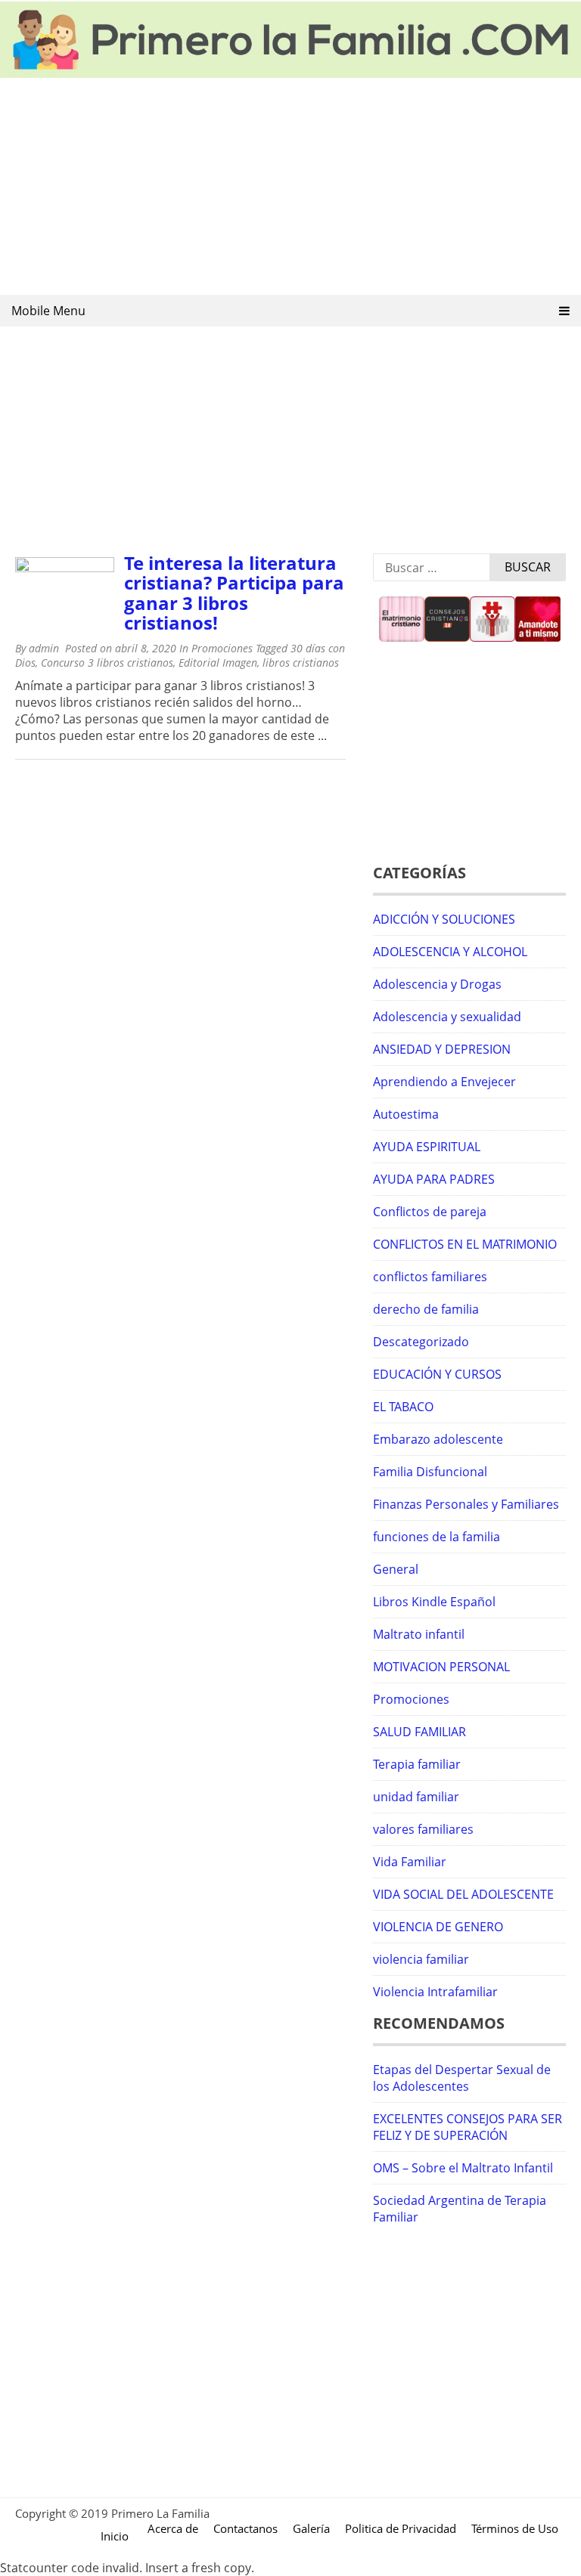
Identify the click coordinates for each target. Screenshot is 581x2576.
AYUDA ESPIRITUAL (427, 1147)
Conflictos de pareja (430, 1212)
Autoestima (406, 1114)
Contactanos (245, 2528)
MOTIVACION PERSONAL (441, 1667)
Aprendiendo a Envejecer (444, 1082)
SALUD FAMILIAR (419, 1732)
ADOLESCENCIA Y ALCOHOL (450, 952)
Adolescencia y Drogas (437, 984)
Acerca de (173, 2528)
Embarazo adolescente (438, 1439)
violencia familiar (421, 1959)
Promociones (222, 648)
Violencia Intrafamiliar (435, 1992)
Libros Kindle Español (434, 1602)
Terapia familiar (417, 1764)
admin (44, 648)
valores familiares (423, 1829)
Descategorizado (421, 1342)
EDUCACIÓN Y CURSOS (437, 1374)
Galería (311, 2528)
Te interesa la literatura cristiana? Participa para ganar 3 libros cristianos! (234, 593)
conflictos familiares (430, 1277)
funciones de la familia (437, 1537)
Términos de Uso (515, 2528)
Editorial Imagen (218, 663)
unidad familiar (416, 1797)
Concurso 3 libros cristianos (107, 663)
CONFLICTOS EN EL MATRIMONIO (465, 1244)
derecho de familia (426, 1309)
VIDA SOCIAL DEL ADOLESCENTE (463, 1894)
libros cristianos (301, 663)
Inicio (115, 2536)
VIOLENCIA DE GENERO (438, 1927)
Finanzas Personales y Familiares (466, 1504)
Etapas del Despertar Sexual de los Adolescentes (462, 2078)
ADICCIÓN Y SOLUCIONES (444, 919)
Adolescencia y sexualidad (447, 1017)
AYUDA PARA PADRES (434, 1179)
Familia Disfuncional (430, 1472)
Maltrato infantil (419, 1634)
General (396, 1569)
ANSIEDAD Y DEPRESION (442, 1049)
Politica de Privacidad (401, 2528)
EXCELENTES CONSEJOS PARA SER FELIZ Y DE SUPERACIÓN (468, 2127)
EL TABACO (403, 1407)
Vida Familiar (410, 1862)
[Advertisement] (290, 187)
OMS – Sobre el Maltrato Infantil (463, 2168)
